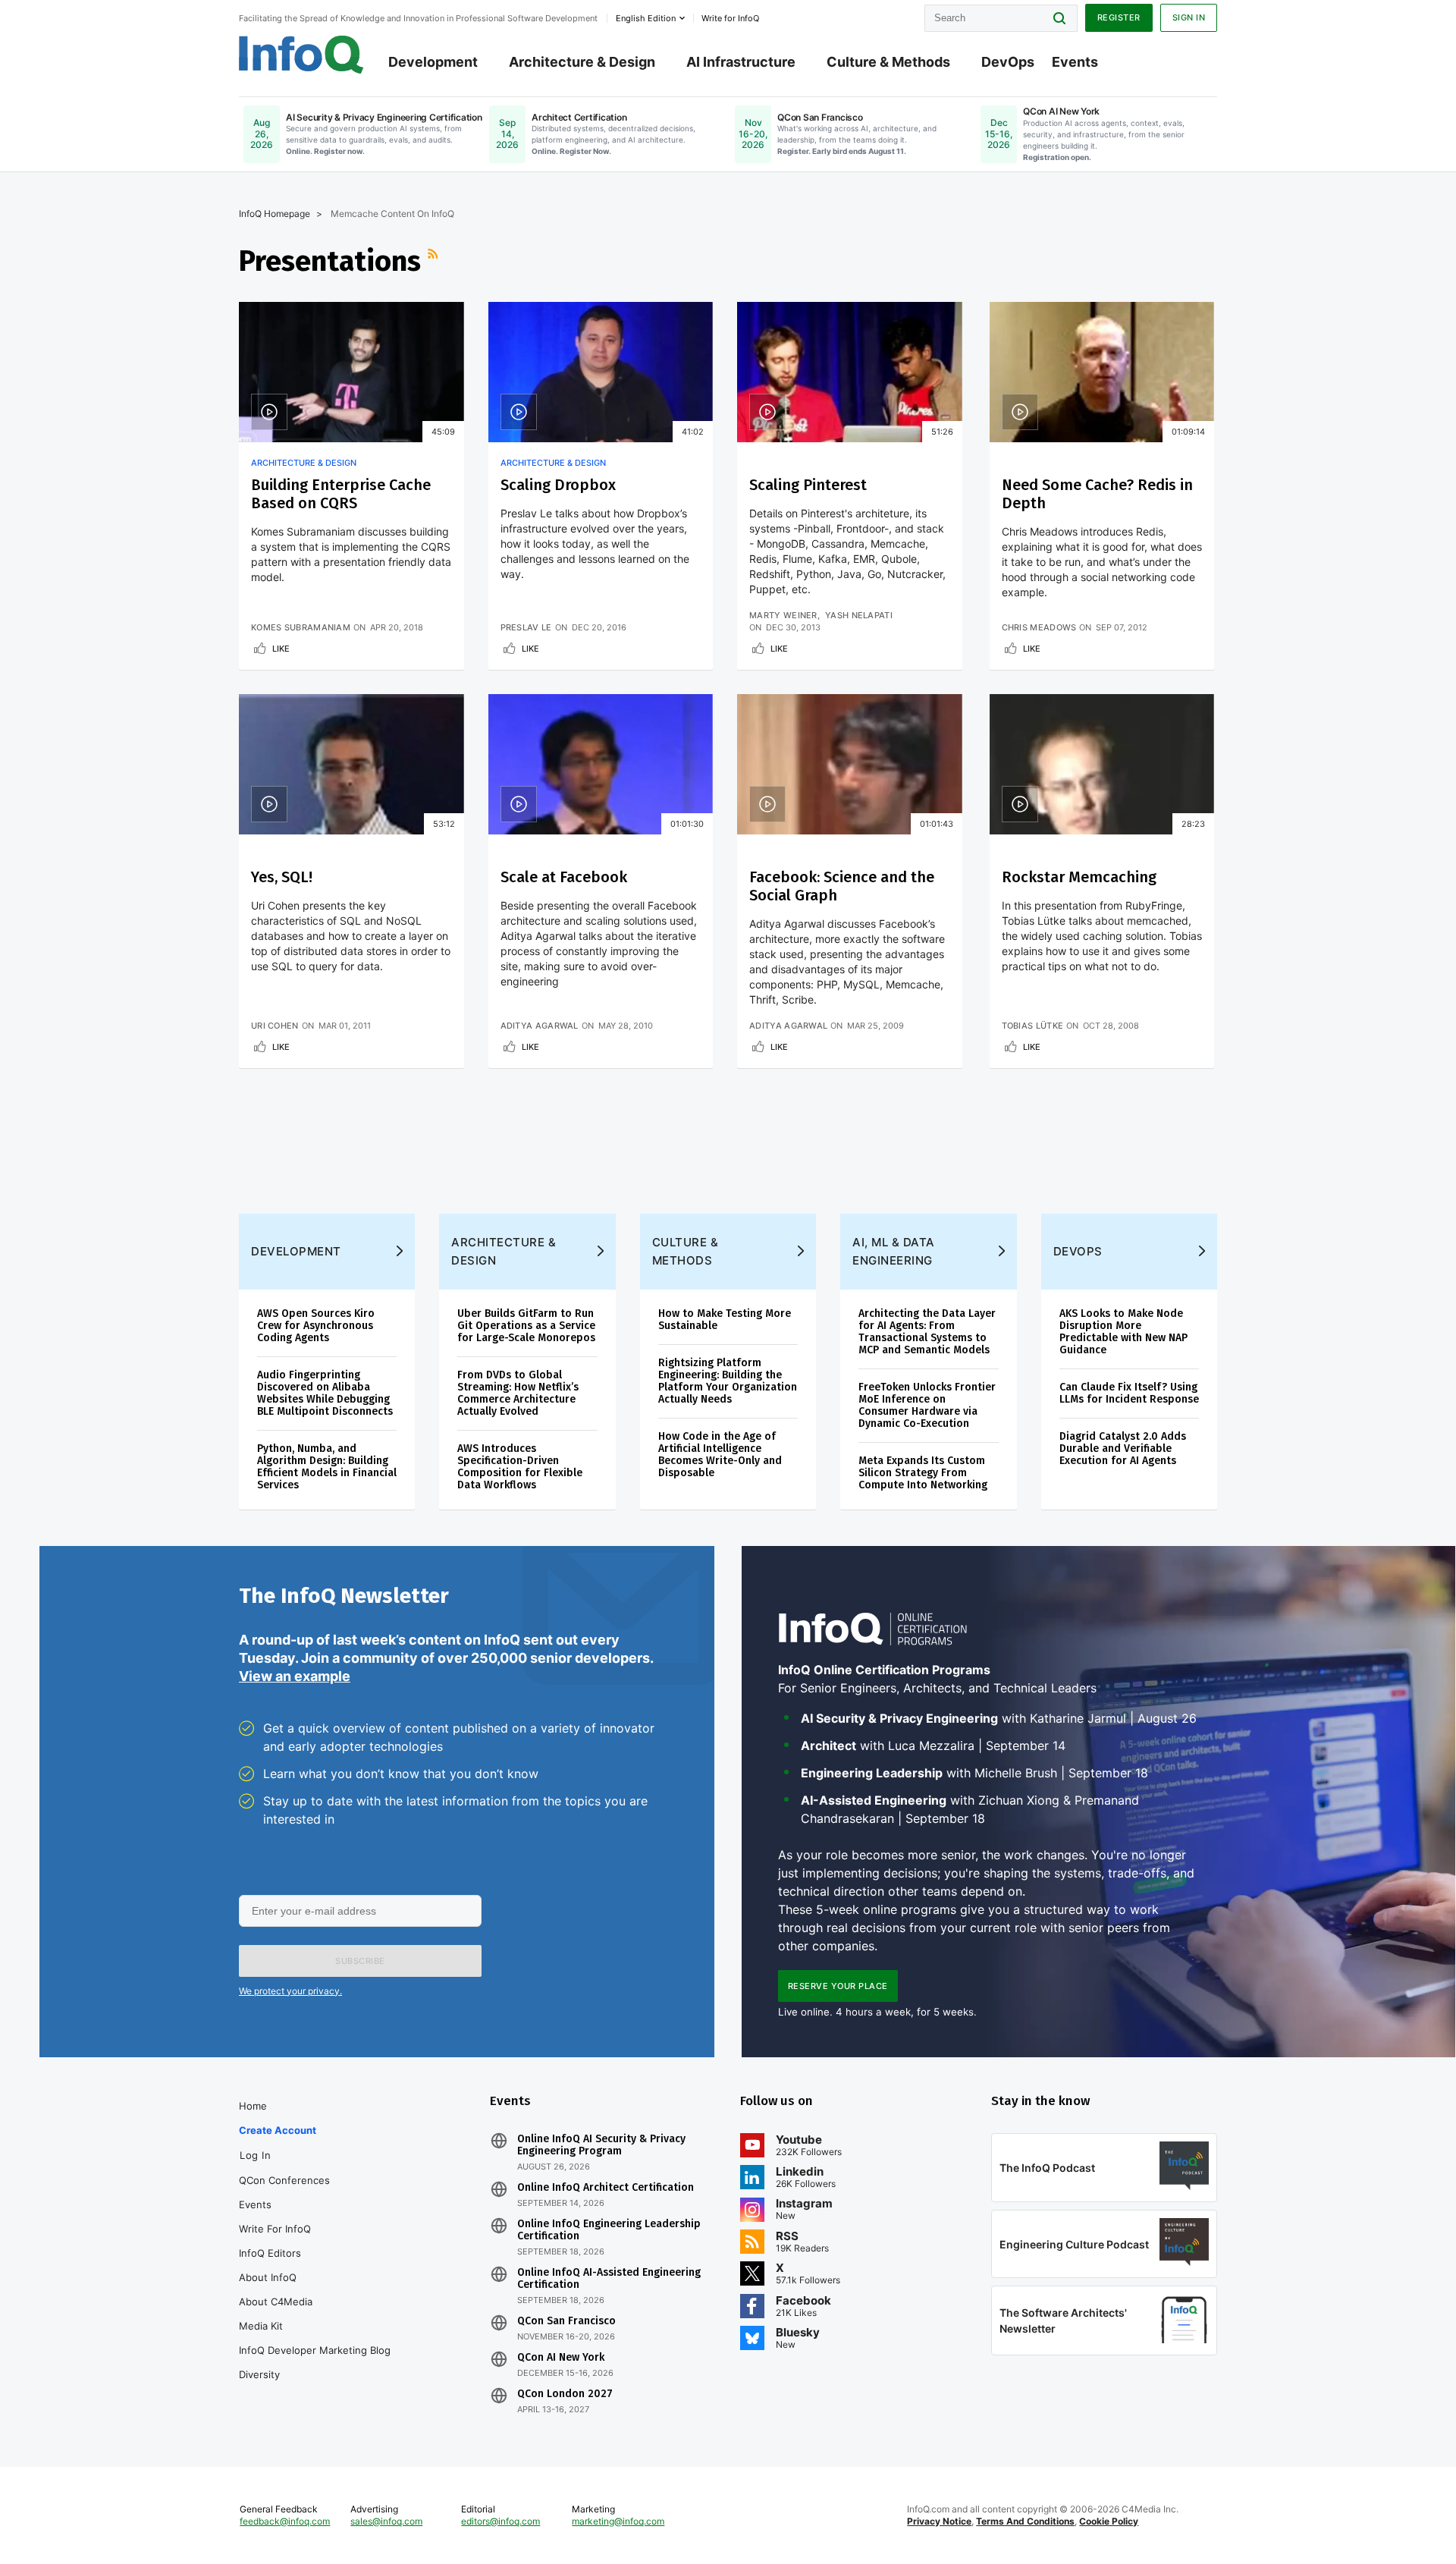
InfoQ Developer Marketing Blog (315, 2350)
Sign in (1189, 17)
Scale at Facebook (564, 877)
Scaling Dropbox (558, 485)
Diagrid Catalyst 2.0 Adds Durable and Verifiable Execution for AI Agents (1123, 1449)
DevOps (1008, 62)
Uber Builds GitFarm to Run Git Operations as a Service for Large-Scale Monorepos (526, 1326)
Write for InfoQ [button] (730, 18)
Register (1119, 17)
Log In (255, 2155)
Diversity (259, 2374)
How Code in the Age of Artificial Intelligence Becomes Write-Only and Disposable (720, 1455)
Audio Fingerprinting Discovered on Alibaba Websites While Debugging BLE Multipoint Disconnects (325, 1393)
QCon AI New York (561, 2358)
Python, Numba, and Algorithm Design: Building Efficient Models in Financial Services (327, 1467)
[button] (360, 1961)
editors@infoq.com (500, 2521)
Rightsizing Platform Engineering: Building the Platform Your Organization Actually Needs (728, 1381)
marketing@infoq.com (618, 2521)
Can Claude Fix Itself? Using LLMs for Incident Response (1129, 1393)
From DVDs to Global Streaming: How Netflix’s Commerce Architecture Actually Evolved (518, 1393)
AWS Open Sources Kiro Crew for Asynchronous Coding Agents (316, 1326)
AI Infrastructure (741, 62)
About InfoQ (268, 2277)
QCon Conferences (284, 2180)
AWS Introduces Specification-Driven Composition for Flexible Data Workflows (520, 1467)
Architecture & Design (582, 62)
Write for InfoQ (275, 2229)
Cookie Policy (1109, 2521)
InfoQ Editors (270, 2253)
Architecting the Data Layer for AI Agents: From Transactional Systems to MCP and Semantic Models (927, 1332)
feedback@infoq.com (285, 2521)
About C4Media (276, 2302)
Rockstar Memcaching (1079, 877)
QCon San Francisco (566, 2321)
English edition (646, 18)
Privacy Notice (939, 2521)
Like (281, 649)
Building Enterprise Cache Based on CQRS (341, 494)
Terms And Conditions (1025, 2521)
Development (433, 62)
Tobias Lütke (1033, 1026)
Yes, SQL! (282, 877)
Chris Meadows (1039, 627)
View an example (295, 1676)
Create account (278, 2130)
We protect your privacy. (290, 1991)
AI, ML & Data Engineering (894, 1251)
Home (253, 2106)
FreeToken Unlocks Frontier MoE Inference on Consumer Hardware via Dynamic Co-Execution (927, 1405)
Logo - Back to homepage (301, 55)
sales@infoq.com (386, 2521)
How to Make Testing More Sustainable (725, 1320)
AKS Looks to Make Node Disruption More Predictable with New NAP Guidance (1123, 1332)
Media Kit (261, 2326)
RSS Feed (435, 261)
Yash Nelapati (859, 615)
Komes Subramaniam (301, 627)
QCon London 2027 (565, 2394)
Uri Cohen (275, 1026)
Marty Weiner (783, 615)
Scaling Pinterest (808, 485)
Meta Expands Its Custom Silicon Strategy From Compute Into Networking (923, 1473)
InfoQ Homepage (275, 214)
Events (1075, 62)
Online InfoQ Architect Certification (606, 2188)
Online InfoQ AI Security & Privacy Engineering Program (601, 2145)
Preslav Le (526, 627)
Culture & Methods (888, 62)
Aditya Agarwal (540, 1026)
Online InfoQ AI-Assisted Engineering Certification (609, 2279)
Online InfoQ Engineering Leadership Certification (609, 2230)
